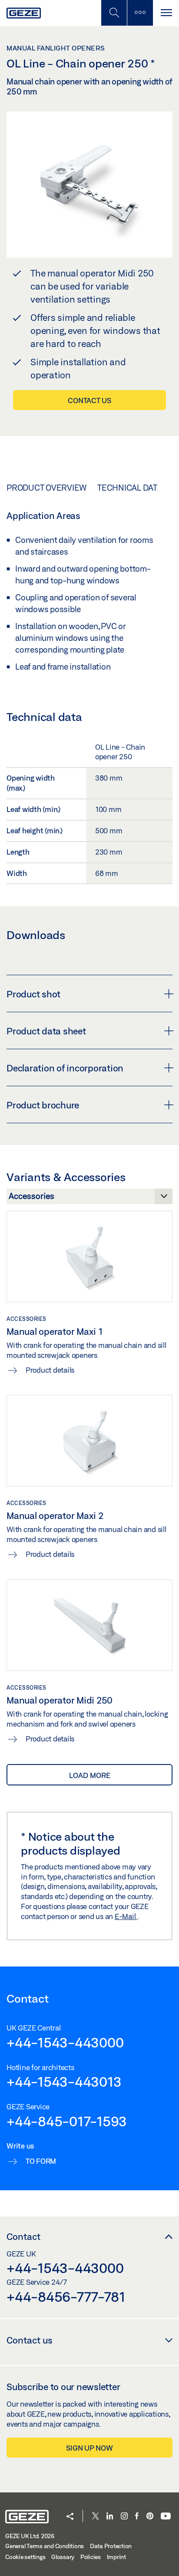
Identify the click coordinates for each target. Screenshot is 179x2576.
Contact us (89, 400)
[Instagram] (124, 2517)
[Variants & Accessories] (89, 1199)
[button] (70, 2517)
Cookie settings (25, 2557)
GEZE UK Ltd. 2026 (30, 2536)
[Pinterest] (150, 2517)
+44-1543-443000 (65, 2042)
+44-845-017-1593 (67, 2121)
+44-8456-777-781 (66, 2297)
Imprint (116, 2557)
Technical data (130, 488)
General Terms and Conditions (45, 2546)
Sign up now (89, 2448)
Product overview (46, 488)
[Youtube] (166, 2517)
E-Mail (126, 1916)
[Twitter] (96, 2517)
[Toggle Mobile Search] (114, 13)
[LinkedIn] (110, 2517)
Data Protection (111, 2546)
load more (90, 1775)
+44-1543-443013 (64, 2081)
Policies (91, 2557)
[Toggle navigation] (166, 13)
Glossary (63, 2557)
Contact (23, 2236)
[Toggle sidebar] (140, 13)
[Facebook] (137, 2517)
